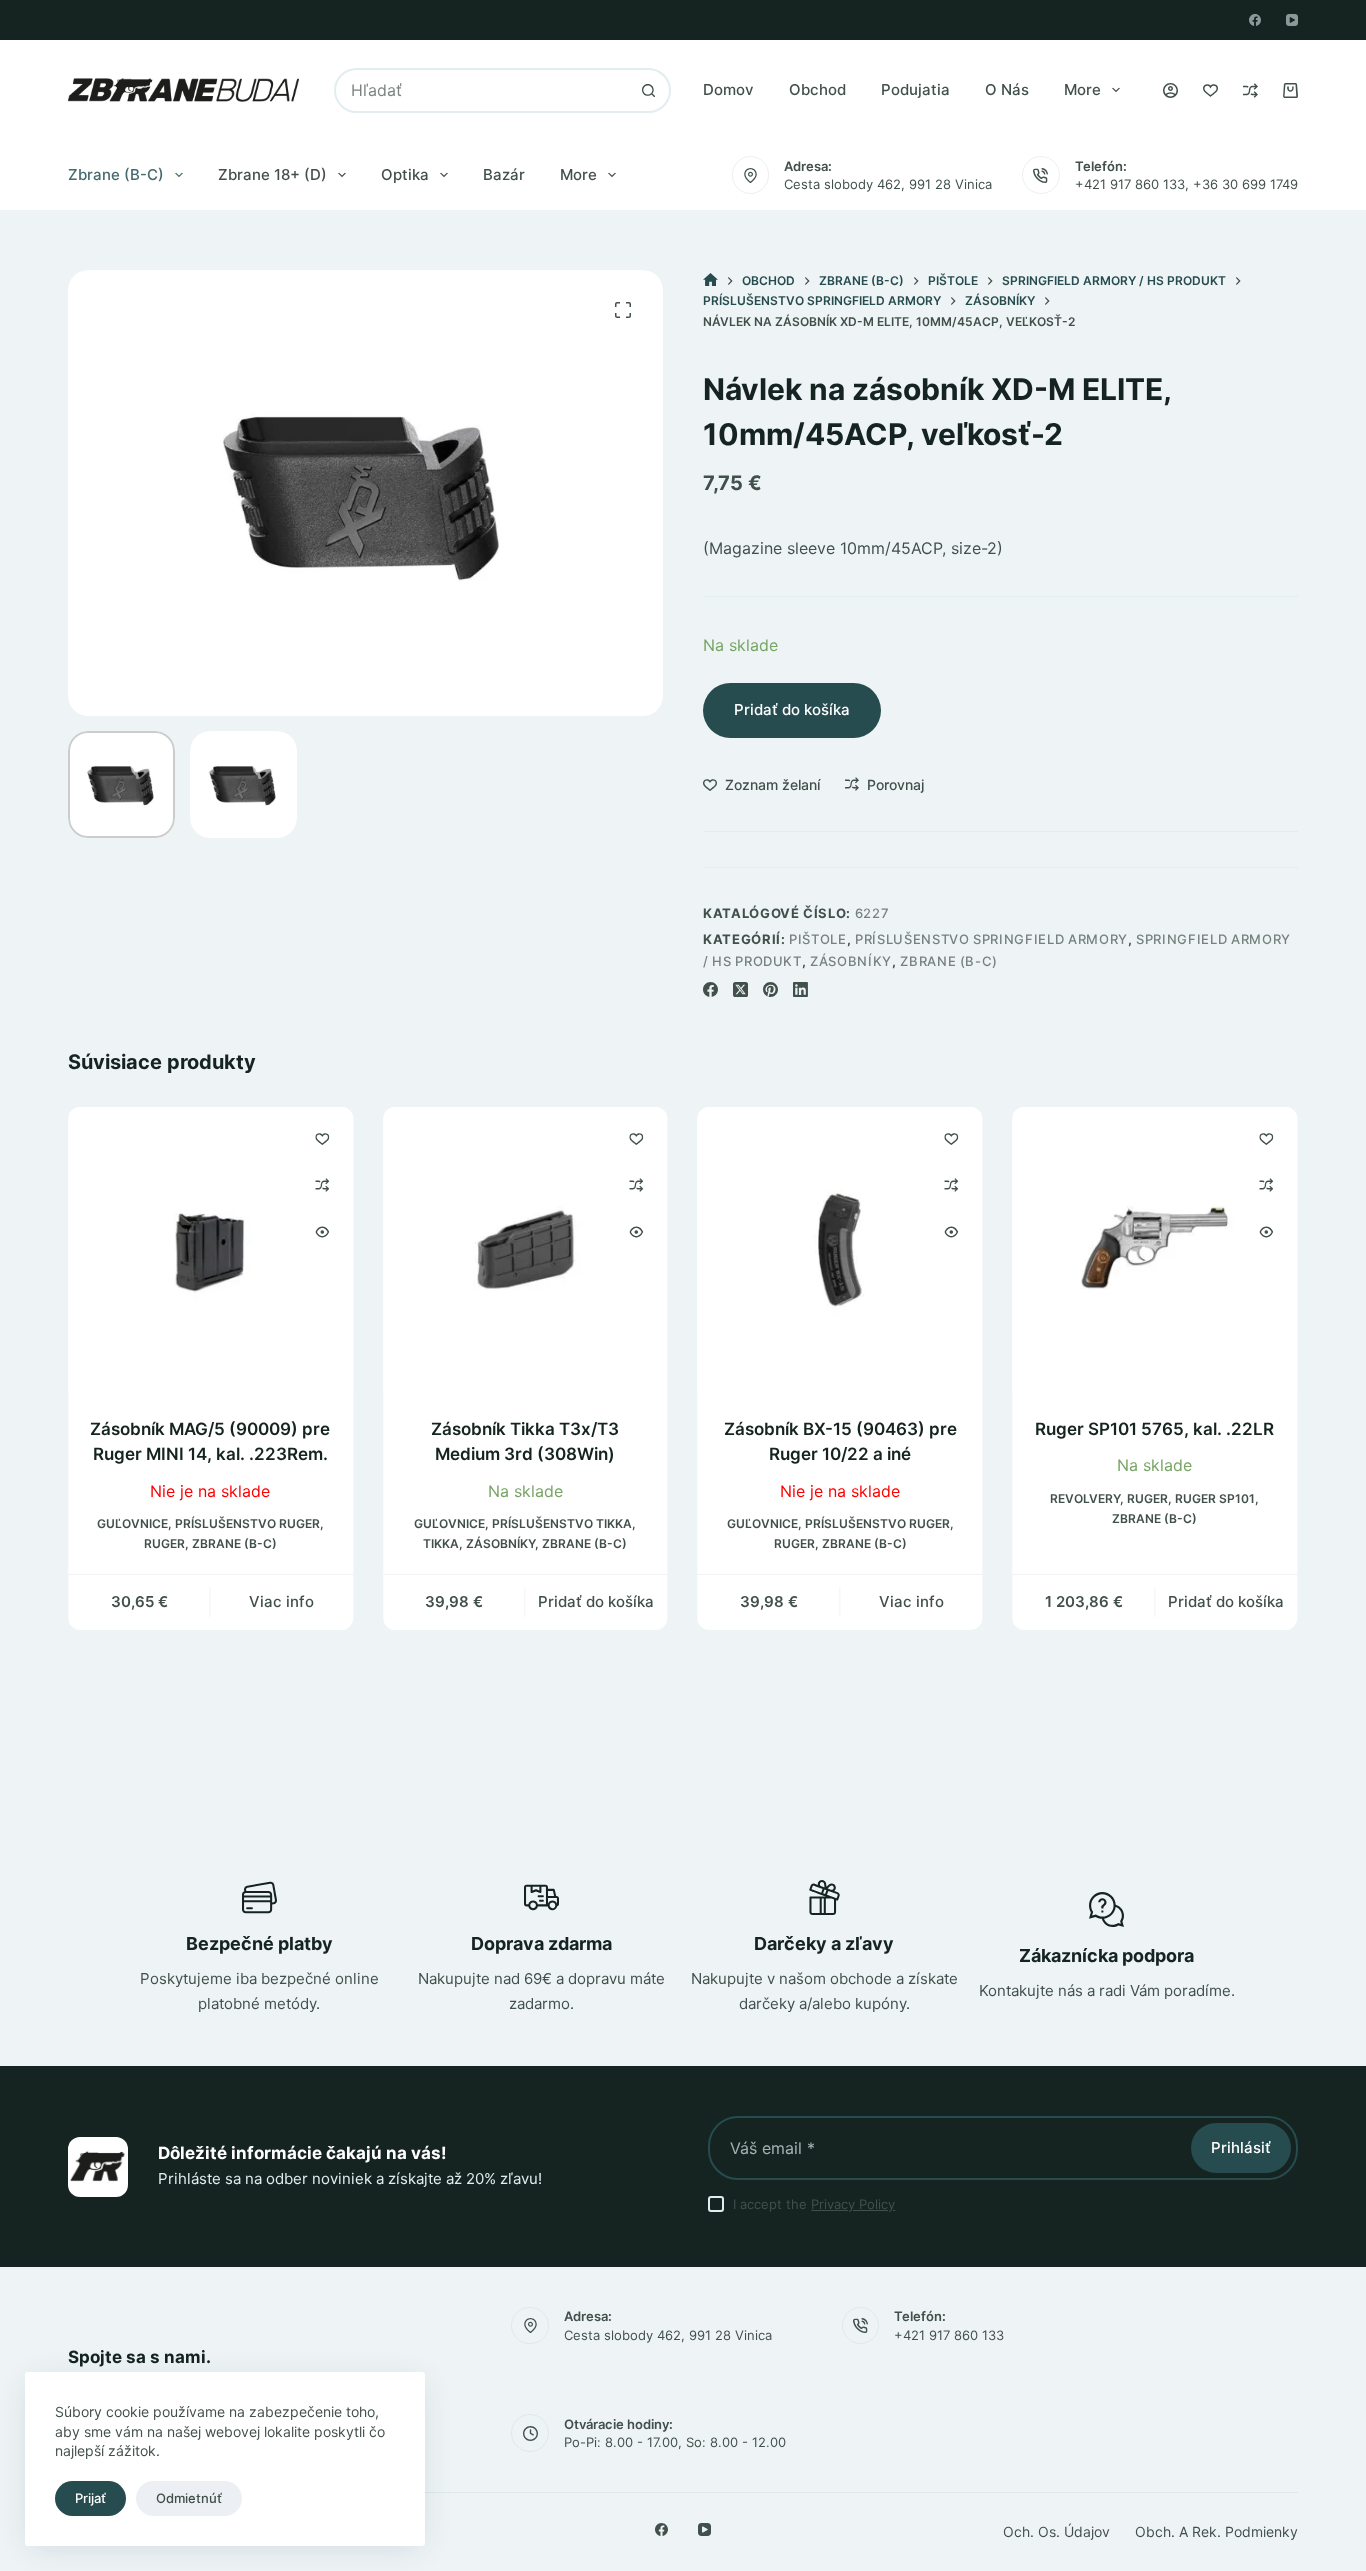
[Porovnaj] (1250, 90)
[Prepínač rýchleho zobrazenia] (322, 1232)
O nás (1007, 89)
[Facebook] (1255, 20)
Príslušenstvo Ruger (247, 1523)
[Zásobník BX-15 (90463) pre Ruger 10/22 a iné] (840, 1249)
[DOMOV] (710, 280)
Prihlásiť (1241, 2147)
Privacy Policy (853, 2204)
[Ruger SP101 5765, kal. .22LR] (1155, 1249)
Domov (728, 89)
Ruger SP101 (1216, 1498)
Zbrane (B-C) (116, 174)
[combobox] (482, 90)
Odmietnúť (189, 2498)
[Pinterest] (770, 989)
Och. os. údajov (1056, 2531)
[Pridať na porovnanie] (322, 1185)
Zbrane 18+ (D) (272, 174)
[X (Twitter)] (740, 989)
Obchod (817, 89)
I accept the (814, 2204)
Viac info (281, 1601)
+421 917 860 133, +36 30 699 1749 (1186, 184)
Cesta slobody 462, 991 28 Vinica (888, 184)
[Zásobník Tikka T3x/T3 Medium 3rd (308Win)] (525, 1249)
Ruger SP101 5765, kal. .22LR (1155, 1429)
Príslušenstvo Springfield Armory (991, 939)
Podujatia (915, 89)
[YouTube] (1292, 20)
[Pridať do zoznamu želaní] (322, 1138)
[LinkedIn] (800, 989)
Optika (405, 174)
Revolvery (1086, 1498)
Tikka (442, 1543)
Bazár (504, 174)
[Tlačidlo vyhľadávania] (648, 90)
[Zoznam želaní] (1210, 90)
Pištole (818, 939)
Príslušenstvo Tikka (563, 1523)
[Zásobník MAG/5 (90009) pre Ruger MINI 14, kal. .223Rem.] (210, 1249)
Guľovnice (132, 1523)
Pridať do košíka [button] (597, 1601)
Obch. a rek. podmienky (1216, 2531)
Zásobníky (851, 961)
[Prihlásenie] (1170, 90)
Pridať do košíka (792, 709)
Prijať (90, 2498)
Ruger (164, 1543)
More (1082, 89)
